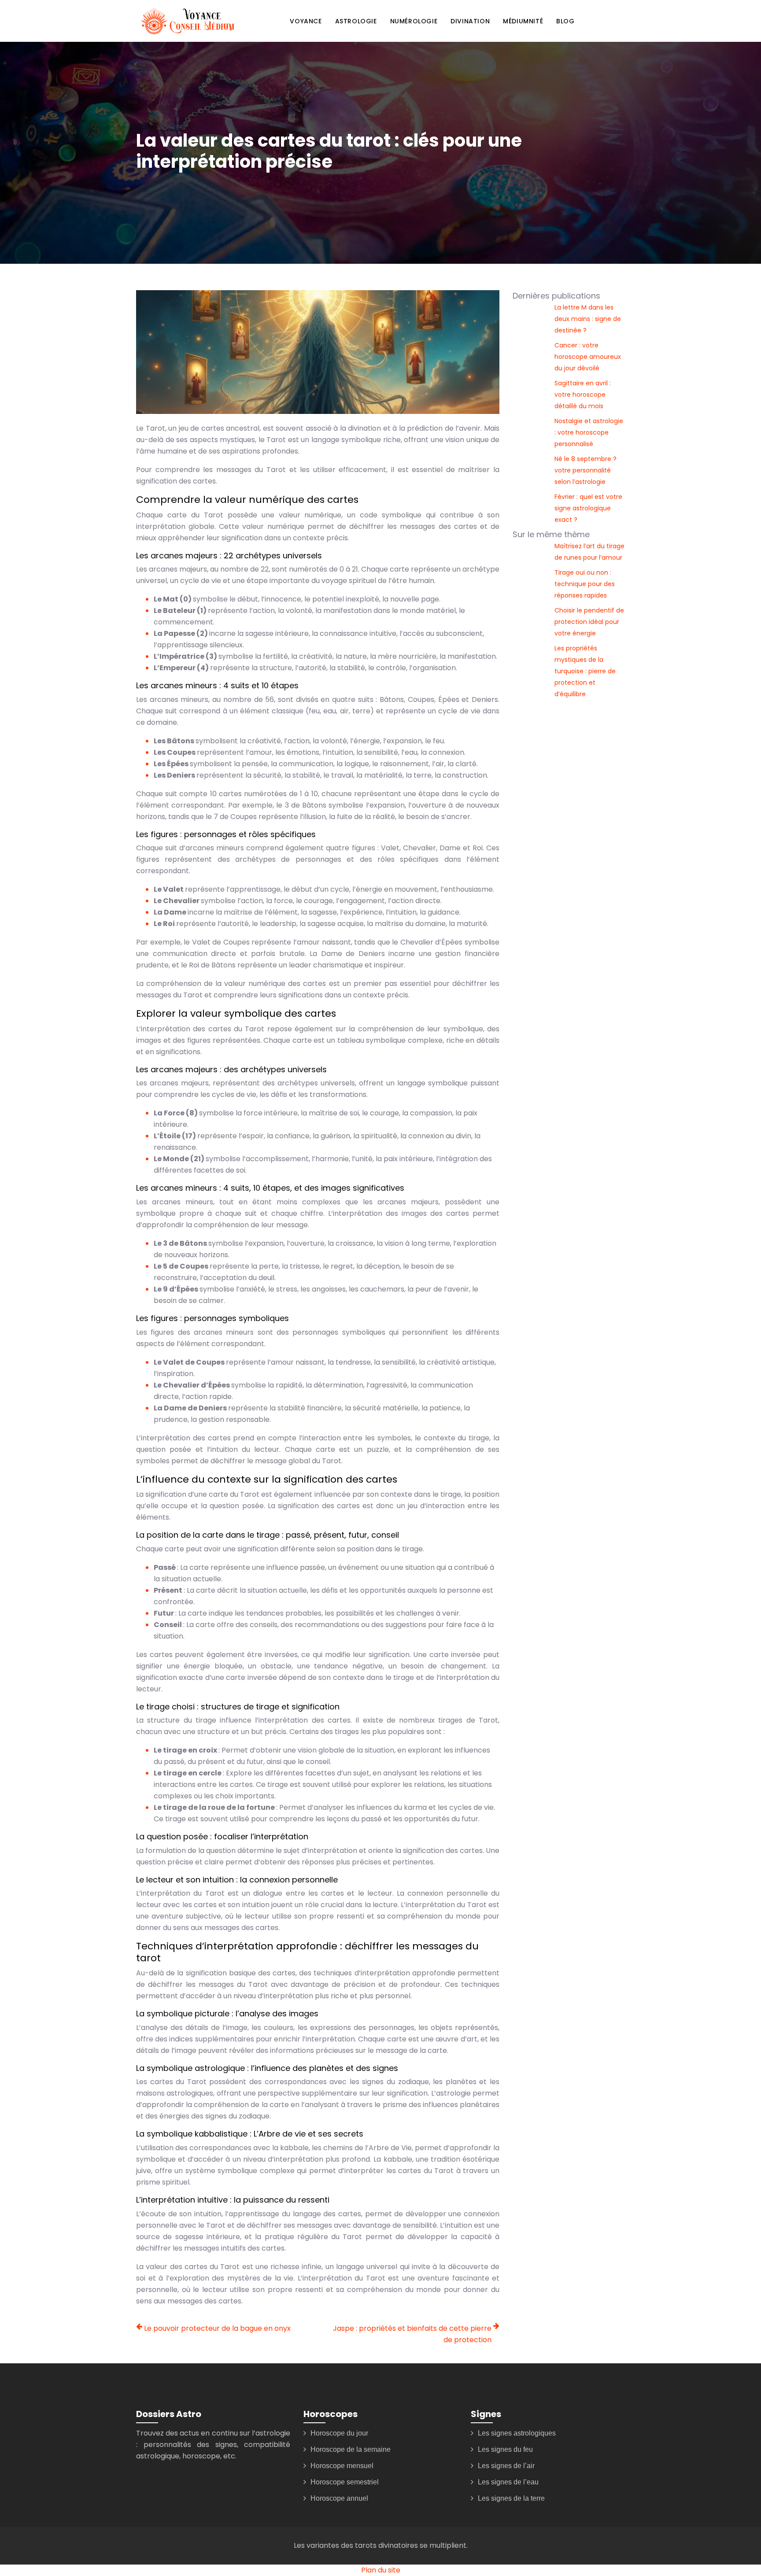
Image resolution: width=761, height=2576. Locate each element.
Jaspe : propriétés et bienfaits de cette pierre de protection (412, 2334)
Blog (565, 21)
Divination (470, 21)
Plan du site (381, 2570)
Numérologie (414, 21)
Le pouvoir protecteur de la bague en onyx (217, 2328)
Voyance (306, 21)
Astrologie (356, 21)
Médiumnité (523, 21)
